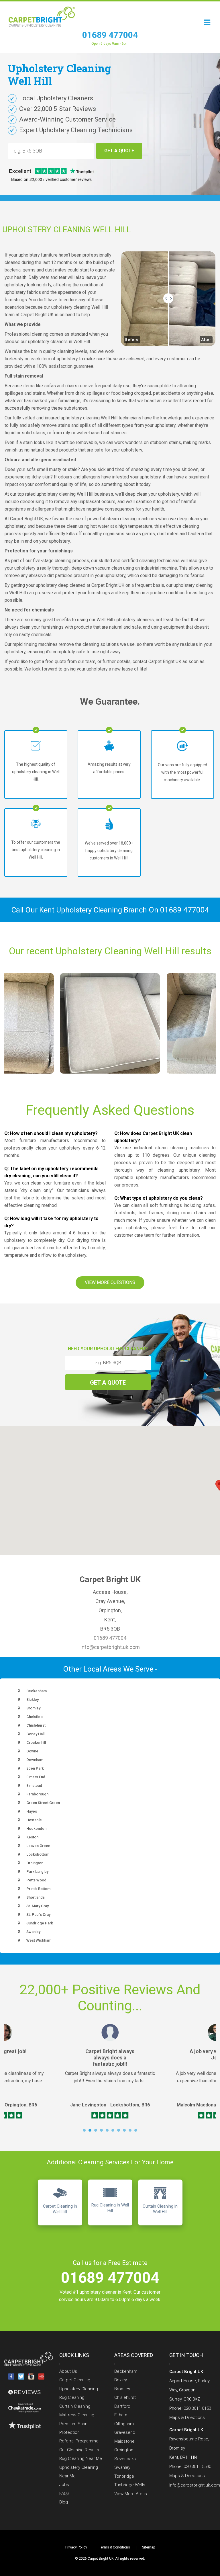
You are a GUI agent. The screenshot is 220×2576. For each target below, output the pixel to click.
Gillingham (124, 2424)
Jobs (64, 2485)
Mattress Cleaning (77, 2415)
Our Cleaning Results (79, 2450)
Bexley (121, 2380)
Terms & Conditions (115, 2547)
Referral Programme (79, 2441)
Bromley (122, 2389)
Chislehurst (125, 2397)
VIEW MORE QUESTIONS (110, 1282)
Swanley (122, 2467)
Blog (64, 2502)
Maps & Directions (187, 2417)
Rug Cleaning (72, 2397)
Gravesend (125, 2432)
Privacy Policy (76, 2547)
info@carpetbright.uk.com (110, 1647)
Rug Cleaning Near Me (81, 2458)
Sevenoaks (125, 2459)
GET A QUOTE (119, 151)
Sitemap (149, 2547)
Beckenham (126, 2371)
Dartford (122, 2406)
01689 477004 (110, 35)
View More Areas (131, 2494)
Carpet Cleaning (75, 2380)
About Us (68, 2371)
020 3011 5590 (197, 2466)
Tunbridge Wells (130, 2485)
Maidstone (124, 2441)
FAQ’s (64, 2493)
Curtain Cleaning (75, 2406)
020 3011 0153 (197, 2408)
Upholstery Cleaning (79, 2389)
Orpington (124, 2450)
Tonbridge (124, 2476)
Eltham (121, 2415)
